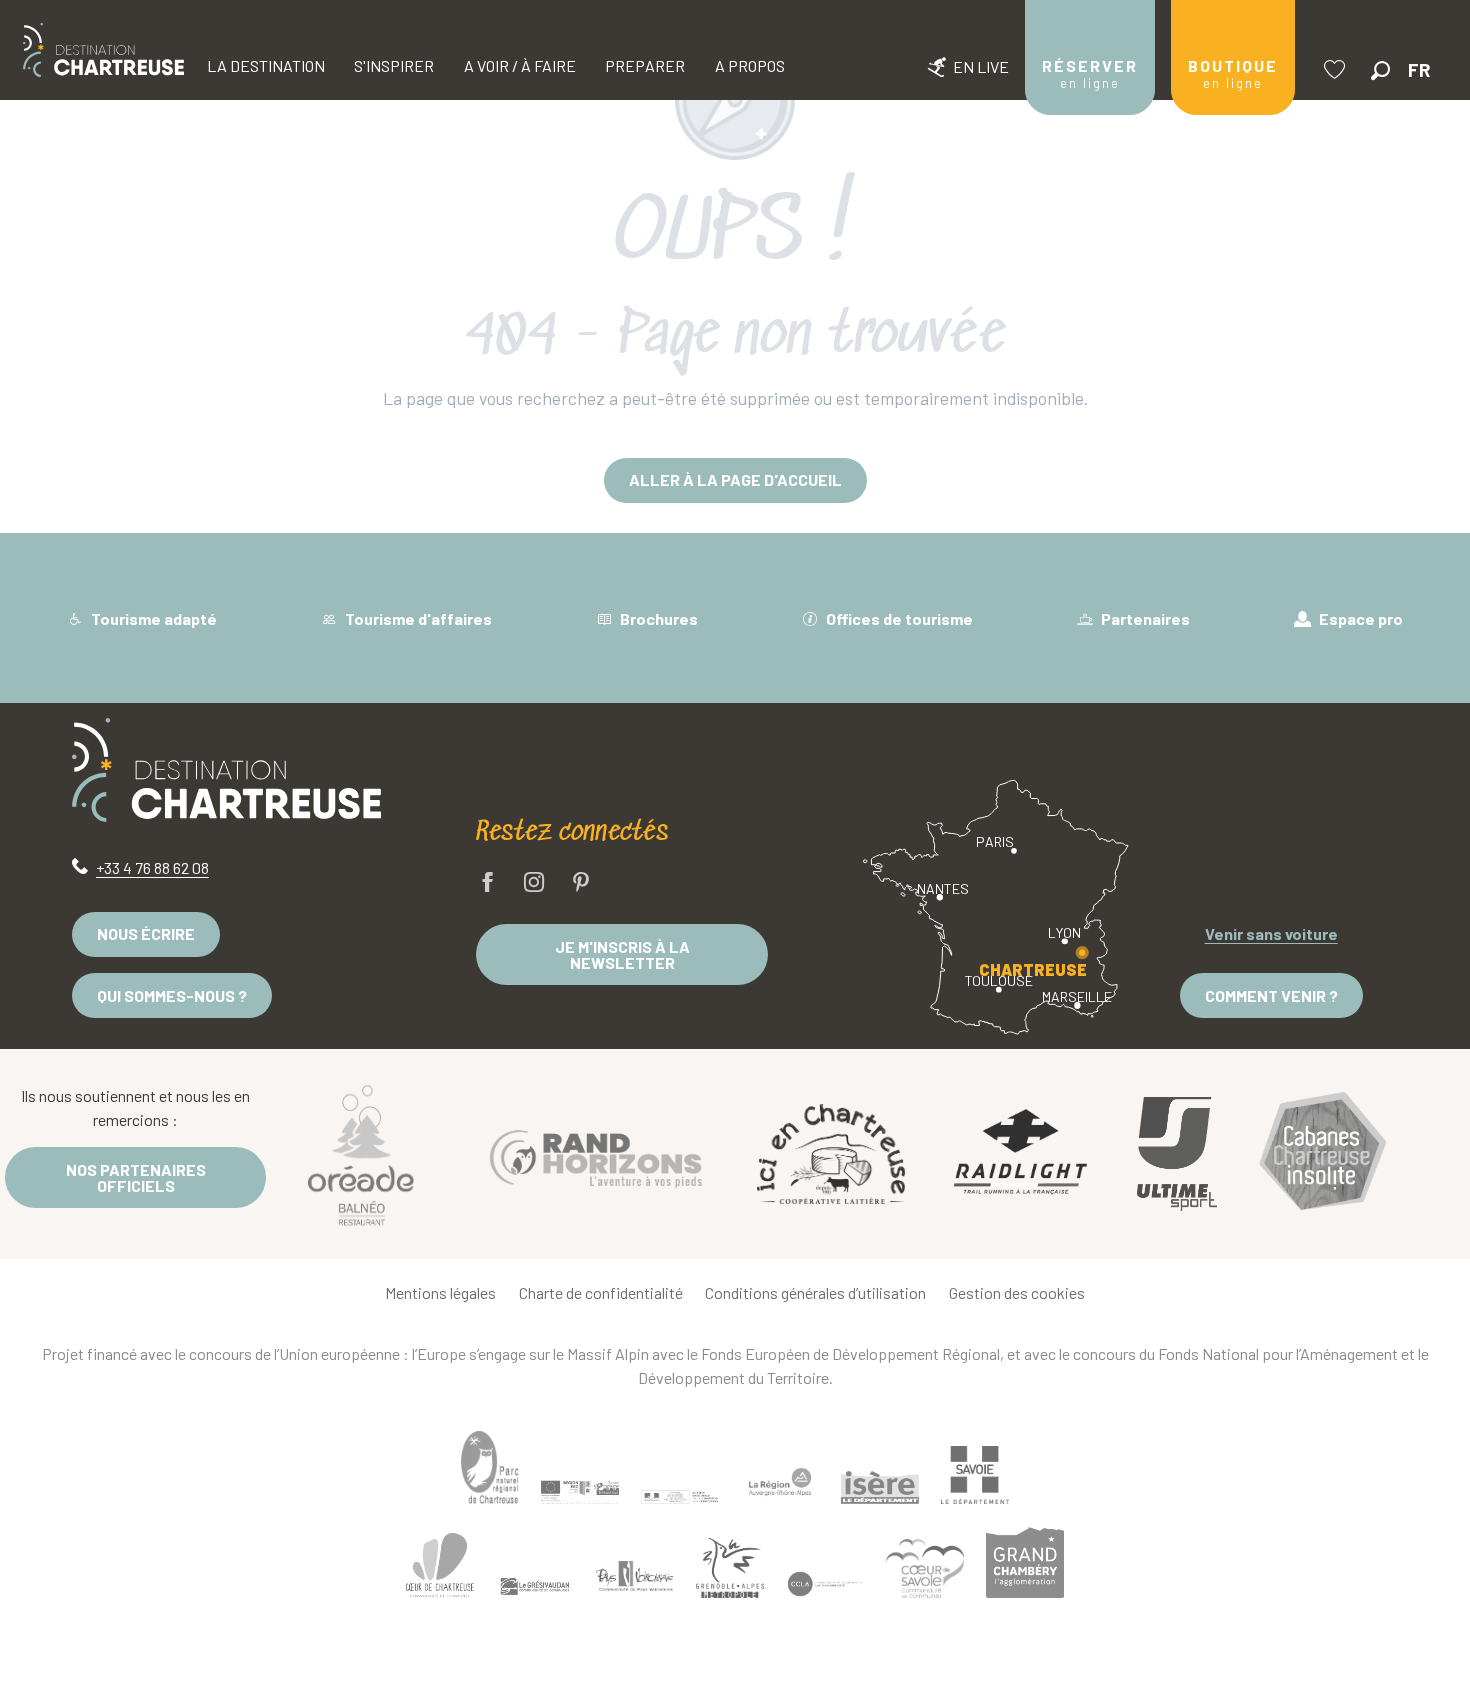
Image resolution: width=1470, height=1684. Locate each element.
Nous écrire (146, 933)
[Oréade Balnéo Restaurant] (361, 1154)
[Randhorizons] (596, 1153)
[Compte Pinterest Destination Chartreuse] (581, 883)
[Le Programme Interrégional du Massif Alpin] (580, 1492)
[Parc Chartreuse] (490, 1467)
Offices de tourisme (898, 618)
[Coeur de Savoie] (925, 1568)
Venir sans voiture (1271, 933)
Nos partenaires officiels (136, 1177)
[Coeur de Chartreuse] (440, 1565)
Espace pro (1359, 618)
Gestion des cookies (1017, 1292)
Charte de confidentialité (601, 1292)
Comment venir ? (1271, 995)
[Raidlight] (1021, 1154)
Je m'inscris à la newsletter (622, 954)
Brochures (657, 618)
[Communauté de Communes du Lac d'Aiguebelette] (825, 1584)
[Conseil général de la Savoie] (975, 1475)
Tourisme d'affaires (417, 618)
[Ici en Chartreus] (831, 1154)
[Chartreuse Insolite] (1323, 1154)
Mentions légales (440, 1292)
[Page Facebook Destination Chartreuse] (488, 883)
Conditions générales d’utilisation (815, 1292)
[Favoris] (1337, 69)
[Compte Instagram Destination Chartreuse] (534, 883)
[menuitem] (103, 50)
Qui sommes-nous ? (172, 995)
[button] (1380, 70)
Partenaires (1144, 618)
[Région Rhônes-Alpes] (780, 1482)
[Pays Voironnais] (635, 1579)
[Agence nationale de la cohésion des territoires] (680, 1496)
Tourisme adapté (152, 618)
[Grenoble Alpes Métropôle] (730, 1567)
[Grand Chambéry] (1025, 1562)
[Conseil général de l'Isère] (880, 1487)
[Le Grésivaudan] (535, 1587)
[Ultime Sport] (1177, 1154)
